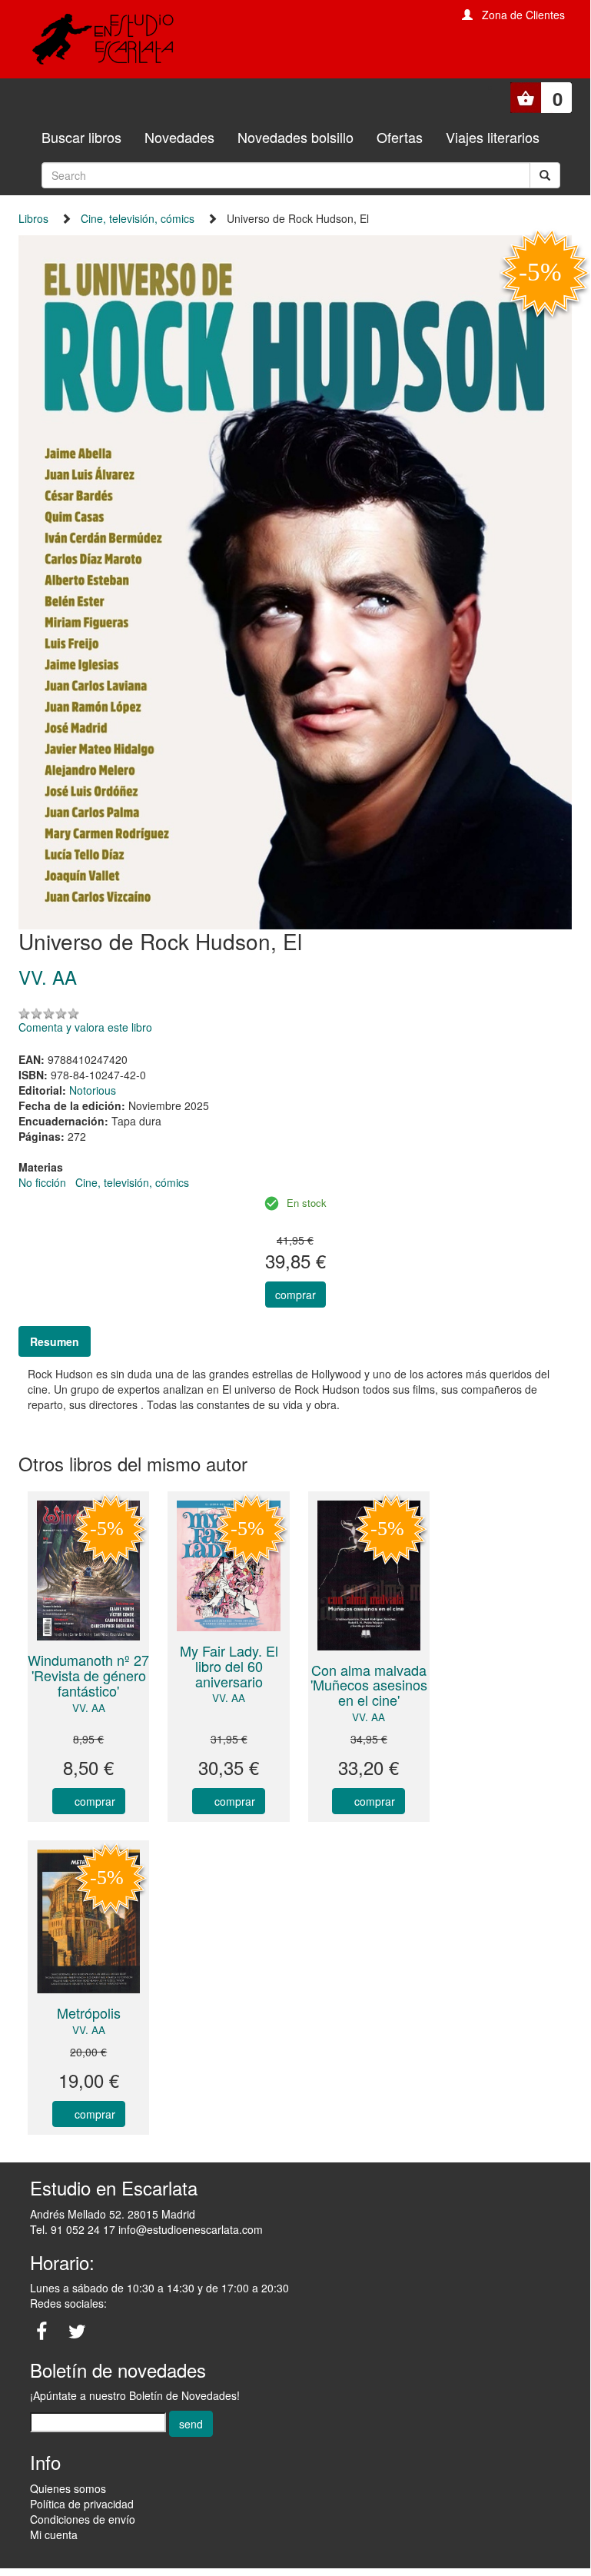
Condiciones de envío (83, 2519)
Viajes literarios (493, 137)
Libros (33, 218)
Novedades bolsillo (295, 137)
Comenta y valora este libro (85, 1027)
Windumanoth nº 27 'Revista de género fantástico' (88, 1675)
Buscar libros (81, 137)
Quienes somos (68, 2488)
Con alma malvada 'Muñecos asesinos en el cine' (369, 1685)
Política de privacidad (82, 2504)
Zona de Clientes (523, 15)
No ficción (42, 1182)
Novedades (179, 137)
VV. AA (89, 1708)
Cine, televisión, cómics (138, 218)
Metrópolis (89, 2013)
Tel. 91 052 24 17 (73, 2229)
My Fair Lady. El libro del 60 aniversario (229, 1666)
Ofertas (400, 137)
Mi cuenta (54, 2534)
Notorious (93, 1090)
